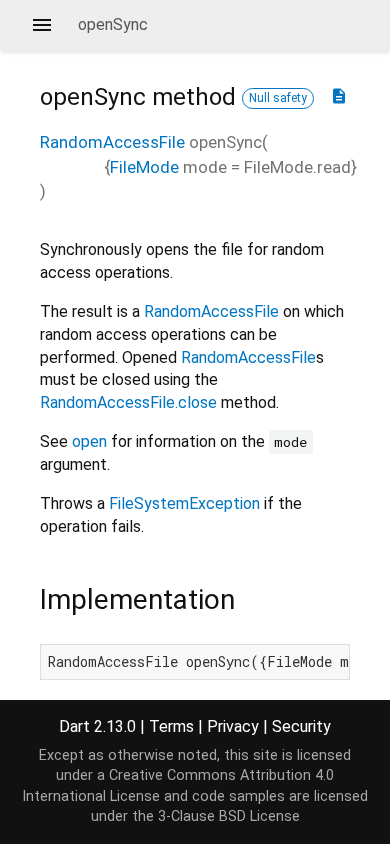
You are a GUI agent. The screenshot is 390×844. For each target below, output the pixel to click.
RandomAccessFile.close (128, 402)
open (89, 441)
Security (301, 726)
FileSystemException (184, 503)
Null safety (278, 98)
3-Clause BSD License (229, 816)
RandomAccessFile (112, 142)
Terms (171, 726)
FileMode (144, 167)
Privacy (233, 726)
